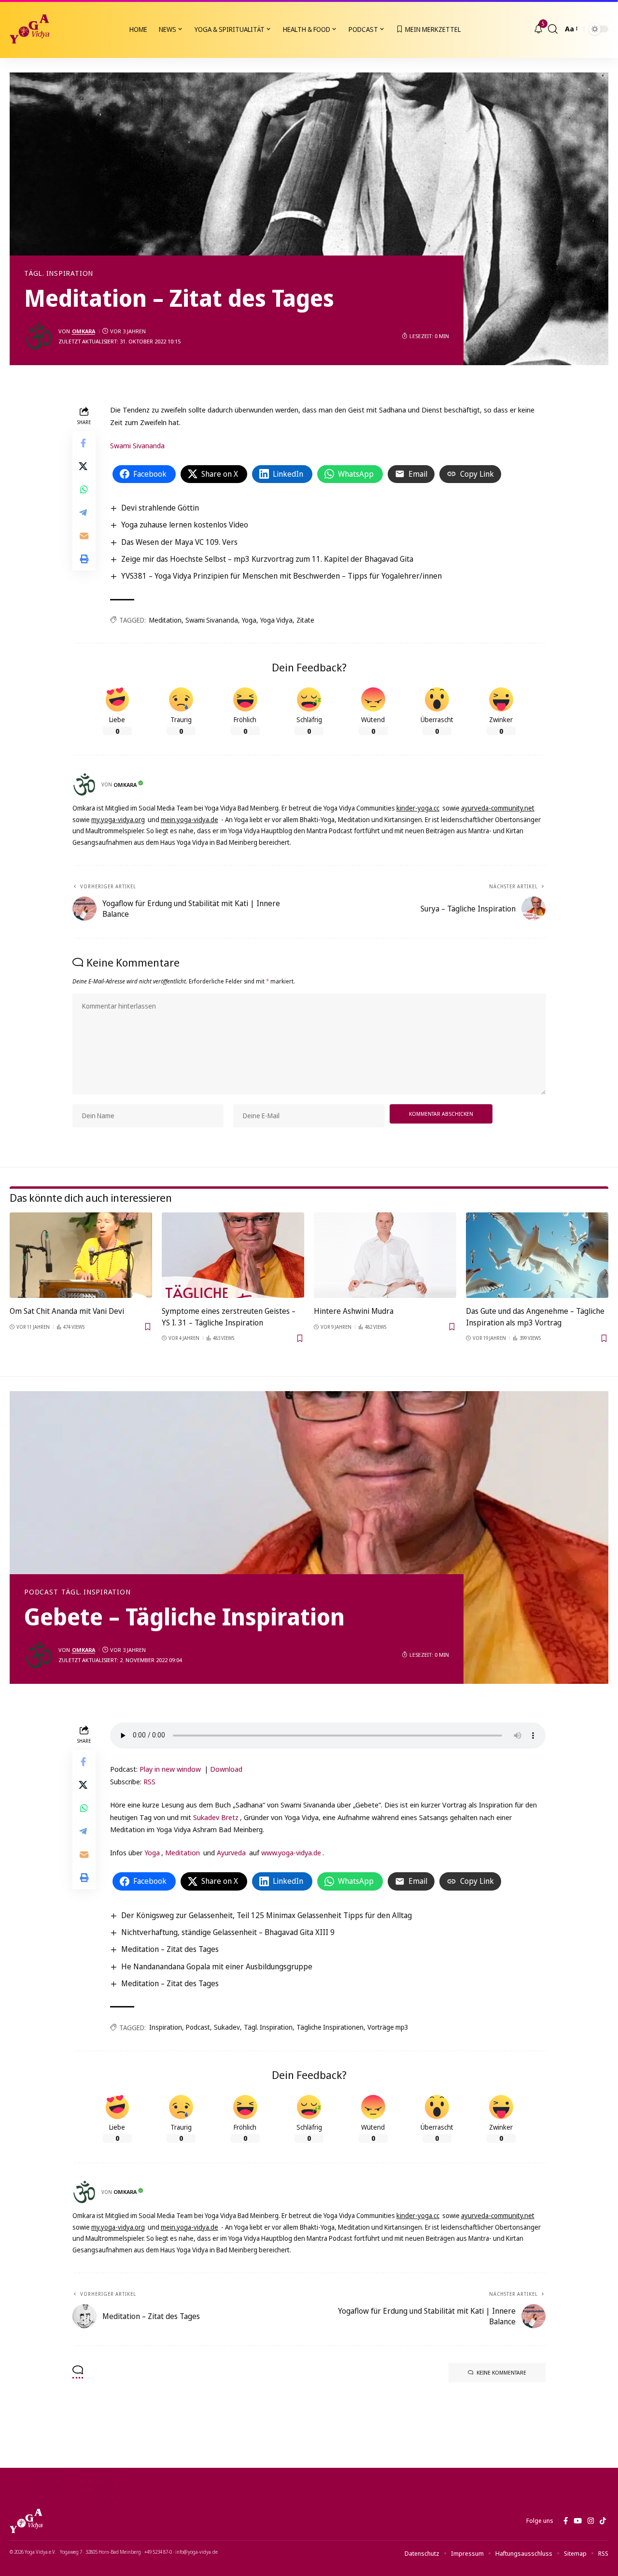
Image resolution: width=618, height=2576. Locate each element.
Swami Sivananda (137, 445)
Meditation (165, 620)
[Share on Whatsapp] (84, 490)
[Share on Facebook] (84, 443)
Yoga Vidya (276, 620)
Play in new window (170, 1769)
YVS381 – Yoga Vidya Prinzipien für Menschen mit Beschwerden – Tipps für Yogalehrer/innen (281, 576)
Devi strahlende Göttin (160, 508)
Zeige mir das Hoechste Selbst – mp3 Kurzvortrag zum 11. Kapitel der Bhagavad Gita (267, 559)
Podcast (41, 1592)
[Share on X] (84, 467)
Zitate (305, 620)
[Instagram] (591, 2521)
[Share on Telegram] (84, 513)
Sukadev (227, 2027)
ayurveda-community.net (498, 808)
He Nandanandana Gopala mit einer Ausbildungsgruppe (217, 1966)
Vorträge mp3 (388, 2027)
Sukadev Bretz (216, 1817)
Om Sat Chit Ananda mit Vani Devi (67, 1311)
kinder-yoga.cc (418, 808)
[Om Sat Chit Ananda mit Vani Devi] (81, 1255)
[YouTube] (578, 2521)
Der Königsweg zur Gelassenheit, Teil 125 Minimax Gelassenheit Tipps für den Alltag (267, 1915)
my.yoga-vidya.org (118, 819)
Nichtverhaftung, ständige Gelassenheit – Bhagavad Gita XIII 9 (228, 1932)
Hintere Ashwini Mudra (354, 1311)
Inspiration (166, 2027)
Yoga (249, 620)
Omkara (84, 331)
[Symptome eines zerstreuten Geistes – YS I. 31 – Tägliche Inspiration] (233, 1255)
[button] (553, 29)
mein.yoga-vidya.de (190, 819)
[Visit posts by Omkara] (39, 336)
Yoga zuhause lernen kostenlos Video (185, 525)
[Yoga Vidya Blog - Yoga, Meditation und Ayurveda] (29, 29)
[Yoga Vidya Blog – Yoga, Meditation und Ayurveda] (26, 2521)
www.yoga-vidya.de (291, 1852)
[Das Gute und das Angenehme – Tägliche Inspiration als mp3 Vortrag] (537, 1255)
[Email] (84, 536)
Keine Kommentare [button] (501, 2372)
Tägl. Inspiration (59, 273)
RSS (149, 1781)
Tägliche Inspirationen (330, 2027)
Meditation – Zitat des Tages (170, 1949)
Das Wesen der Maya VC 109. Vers (179, 542)
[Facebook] (566, 2521)
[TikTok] (603, 2521)
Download (226, 1769)
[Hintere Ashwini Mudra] (385, 1255)
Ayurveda (231, 1852)
